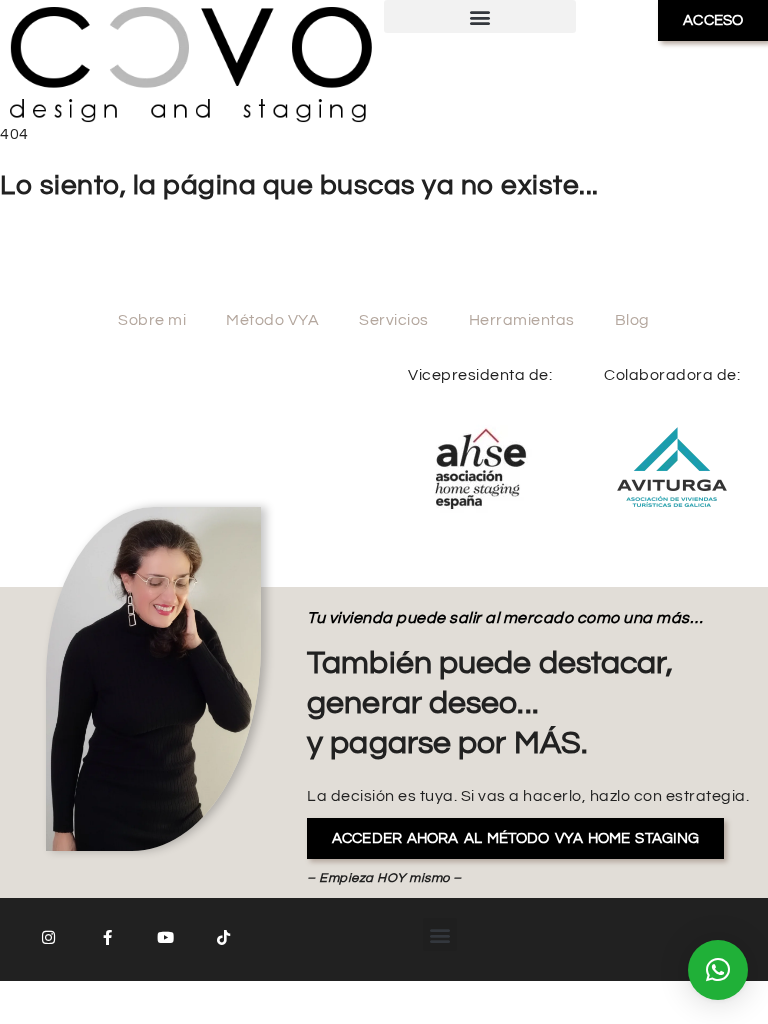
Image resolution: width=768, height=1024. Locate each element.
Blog (632, 320)
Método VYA (272, 320)
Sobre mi (152, 320)
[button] (480, 16)
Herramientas (522, 320)
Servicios (394, 320)
